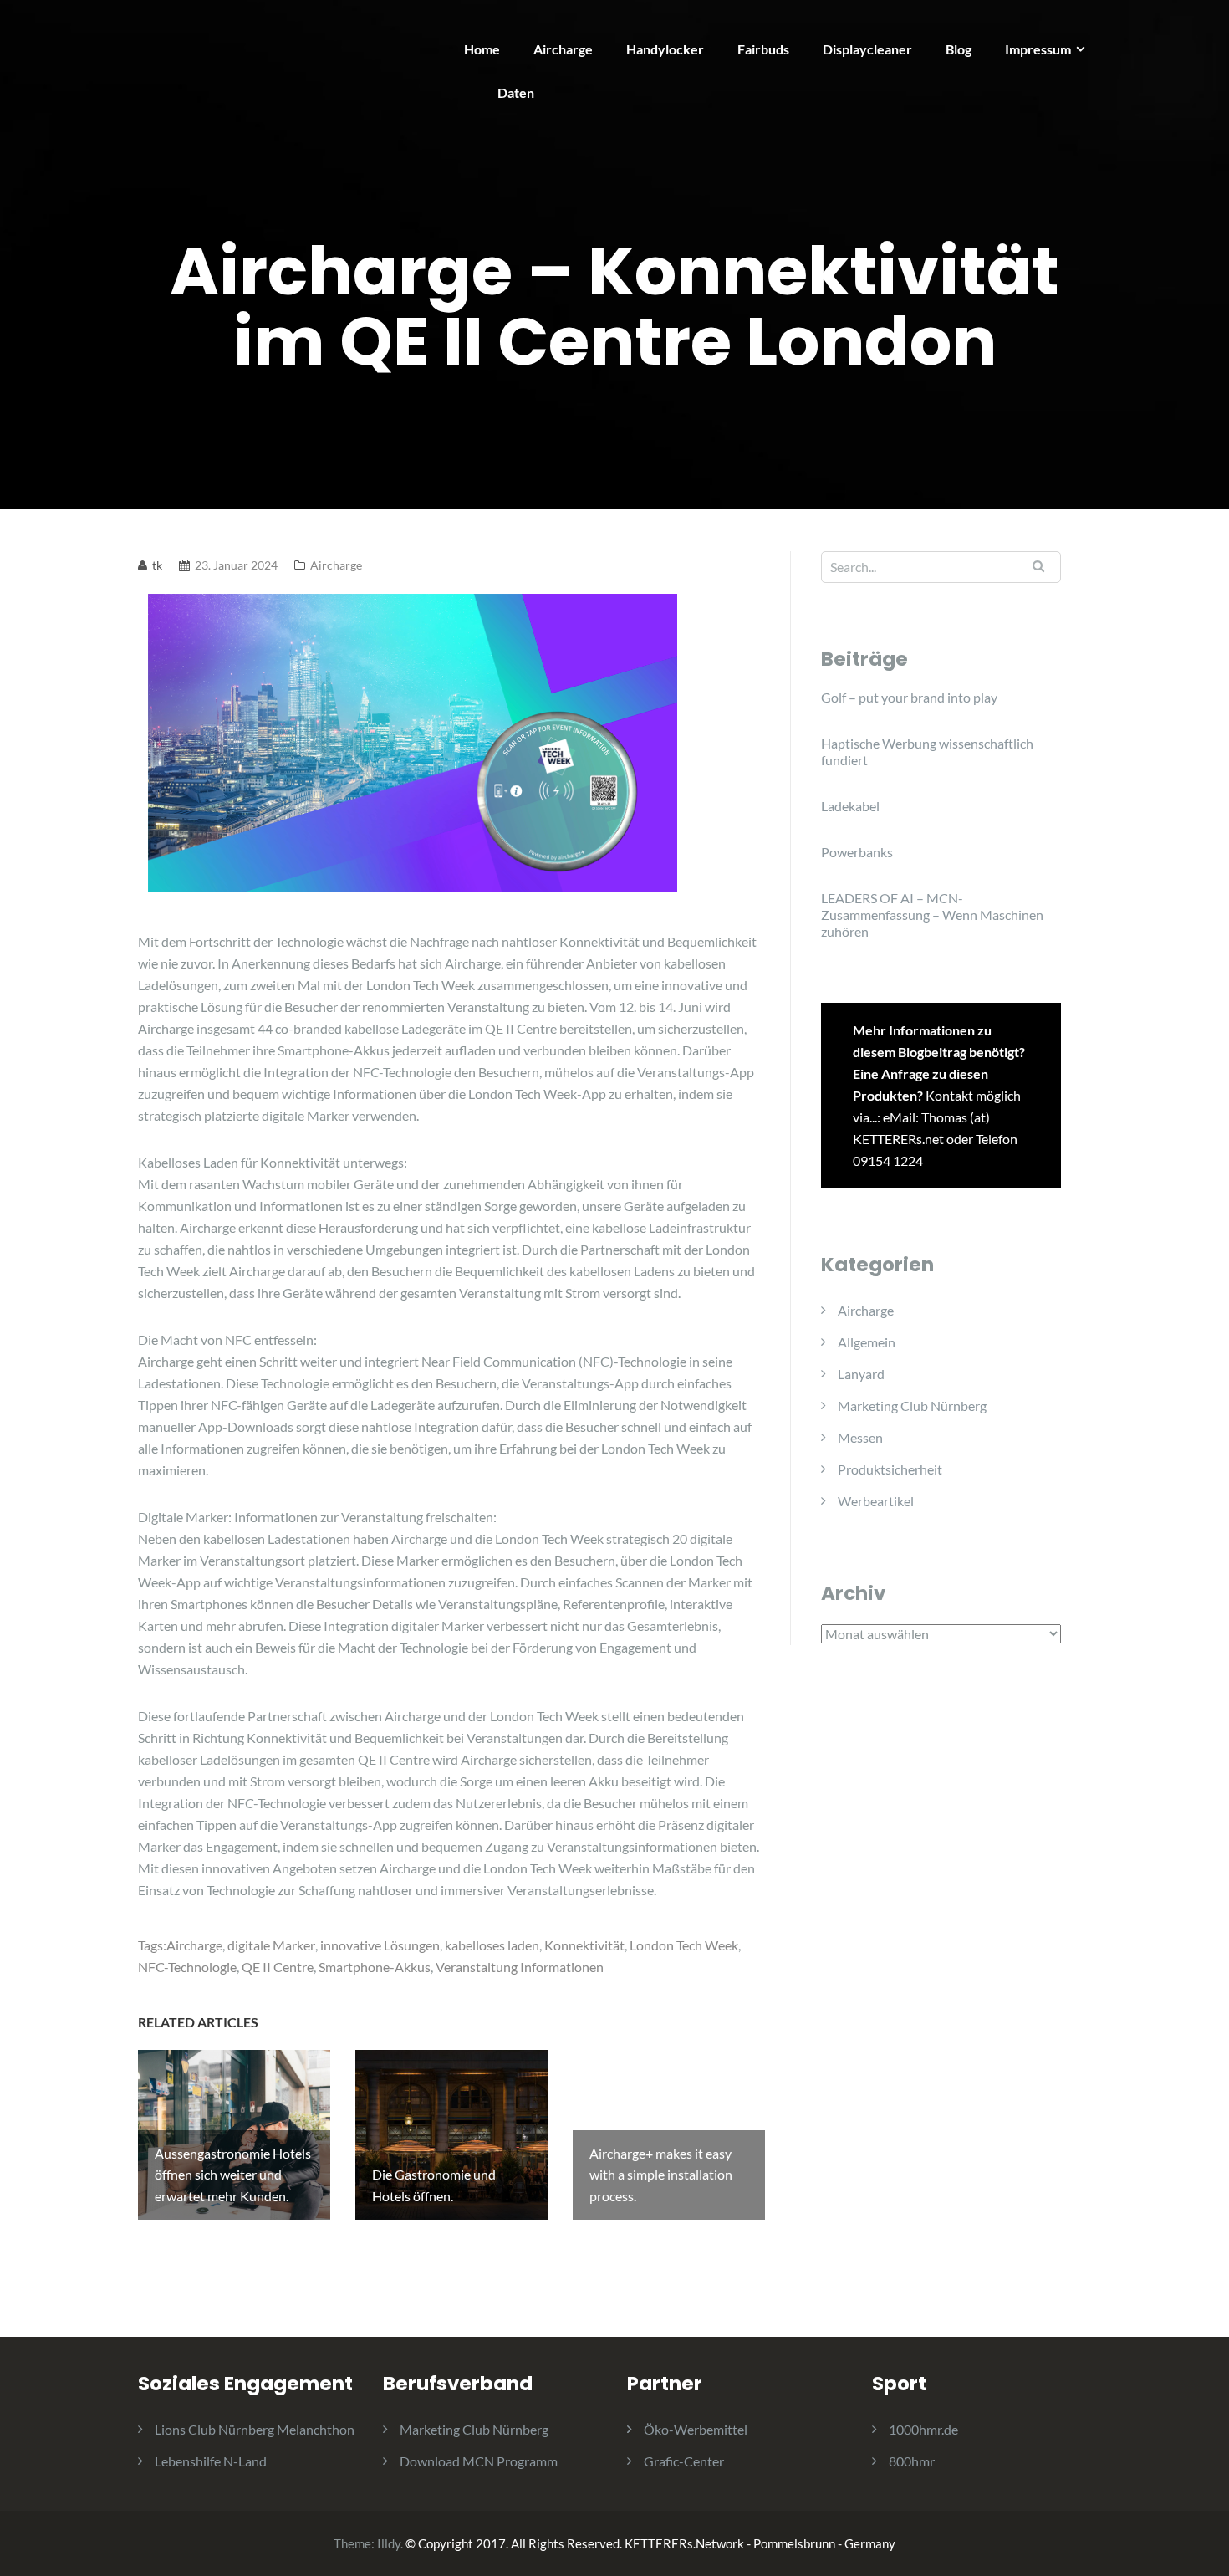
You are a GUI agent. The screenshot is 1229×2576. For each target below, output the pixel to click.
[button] (1193, 23)
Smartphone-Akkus (375, 1967)
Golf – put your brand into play (909, 697)
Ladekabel (850, 806)
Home (482, 49)
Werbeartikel (876, 1501)
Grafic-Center (684, 2461)
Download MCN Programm (479, 2461)
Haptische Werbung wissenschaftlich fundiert (927, 751)
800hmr (912, 2461)
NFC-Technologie (187, 1967)
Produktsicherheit (890, 1469)
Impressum (1038, 49)
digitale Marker (271, 1945)
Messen (860, 1437)
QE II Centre (278, 1967)
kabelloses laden (492, 1945)
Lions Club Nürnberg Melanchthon (255, 2429)
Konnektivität (584, 1945)
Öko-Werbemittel (696, 2429)
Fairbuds (763, 49)
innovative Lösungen (380, 1945)
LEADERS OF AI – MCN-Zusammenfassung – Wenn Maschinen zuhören (932, 915)
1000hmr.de (923, 2429)
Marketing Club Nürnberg (912, 1406)
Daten (516, 92)
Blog (959, 49)
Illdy (389, 2543)
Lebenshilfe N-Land (211, 2461)
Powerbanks (857, 852)
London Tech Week (684, 1945)
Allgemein (867, 1342)
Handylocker (665, 49)
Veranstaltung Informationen (520, 1967)
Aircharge (563, 49)
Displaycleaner (867, 49)
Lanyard (861, 1374)
